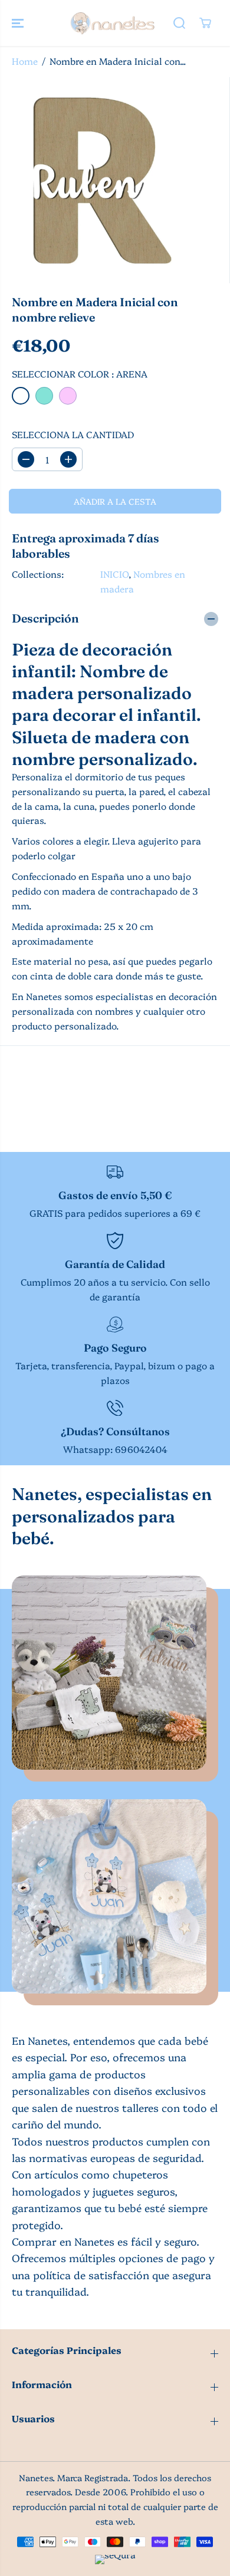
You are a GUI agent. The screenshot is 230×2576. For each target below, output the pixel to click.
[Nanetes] (112, 23)
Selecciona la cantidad (73, 434)
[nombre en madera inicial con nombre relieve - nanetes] (103, 180)
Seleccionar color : (80, 374)
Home (25, 61)
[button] (19, 23)
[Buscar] (179, 23)
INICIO (114, 574)
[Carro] (205, 23)
